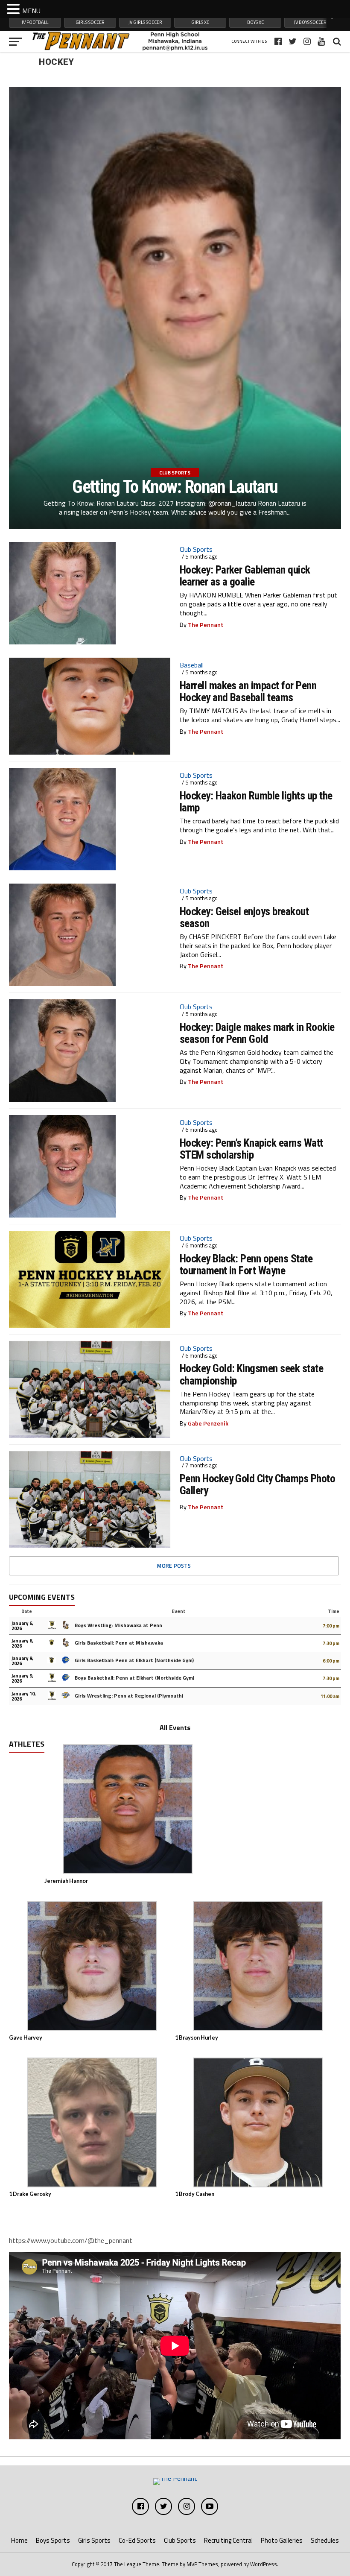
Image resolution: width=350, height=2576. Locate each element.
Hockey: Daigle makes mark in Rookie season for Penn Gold (257, 1033)
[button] (15, 9)
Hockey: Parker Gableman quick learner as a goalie (245, 576)
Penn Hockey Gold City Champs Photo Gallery (258, 1484)
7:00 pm (331, 1626)
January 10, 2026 (24, 1696)
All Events (175, 1727)
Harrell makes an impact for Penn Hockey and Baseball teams (248, 691)
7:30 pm (331, 1643)
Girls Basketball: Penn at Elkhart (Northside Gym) (134, 1660)
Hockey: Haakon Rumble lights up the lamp (256, 802)
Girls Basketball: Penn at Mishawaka (118, 1643)
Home (19, 2540)
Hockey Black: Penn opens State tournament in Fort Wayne (246, 1265)
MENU (31, 11)
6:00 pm (331, 1661)
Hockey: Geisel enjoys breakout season (244, 917)
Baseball (192, 665)
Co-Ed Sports (137, 2540)
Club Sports (196, 549)
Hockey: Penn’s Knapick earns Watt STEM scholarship (251, 1149)
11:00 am (330, 1696)
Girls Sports (94, 2540)
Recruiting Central (228, 2540)
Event (179, 1611)
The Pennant (206, 625)
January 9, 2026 (22, 1661)
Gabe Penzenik (208, 1423)
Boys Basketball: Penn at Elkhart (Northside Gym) (134, 1678)
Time (334, 1611)
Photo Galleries (282, 2540)
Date (27, 1611)
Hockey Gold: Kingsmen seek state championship (252, 1374)
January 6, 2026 (22, 1626)
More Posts (174, 1566)
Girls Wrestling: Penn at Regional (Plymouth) (128, 1696)
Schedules (325, 2540)
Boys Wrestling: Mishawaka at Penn (118, 1625)
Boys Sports (53, 2540)
